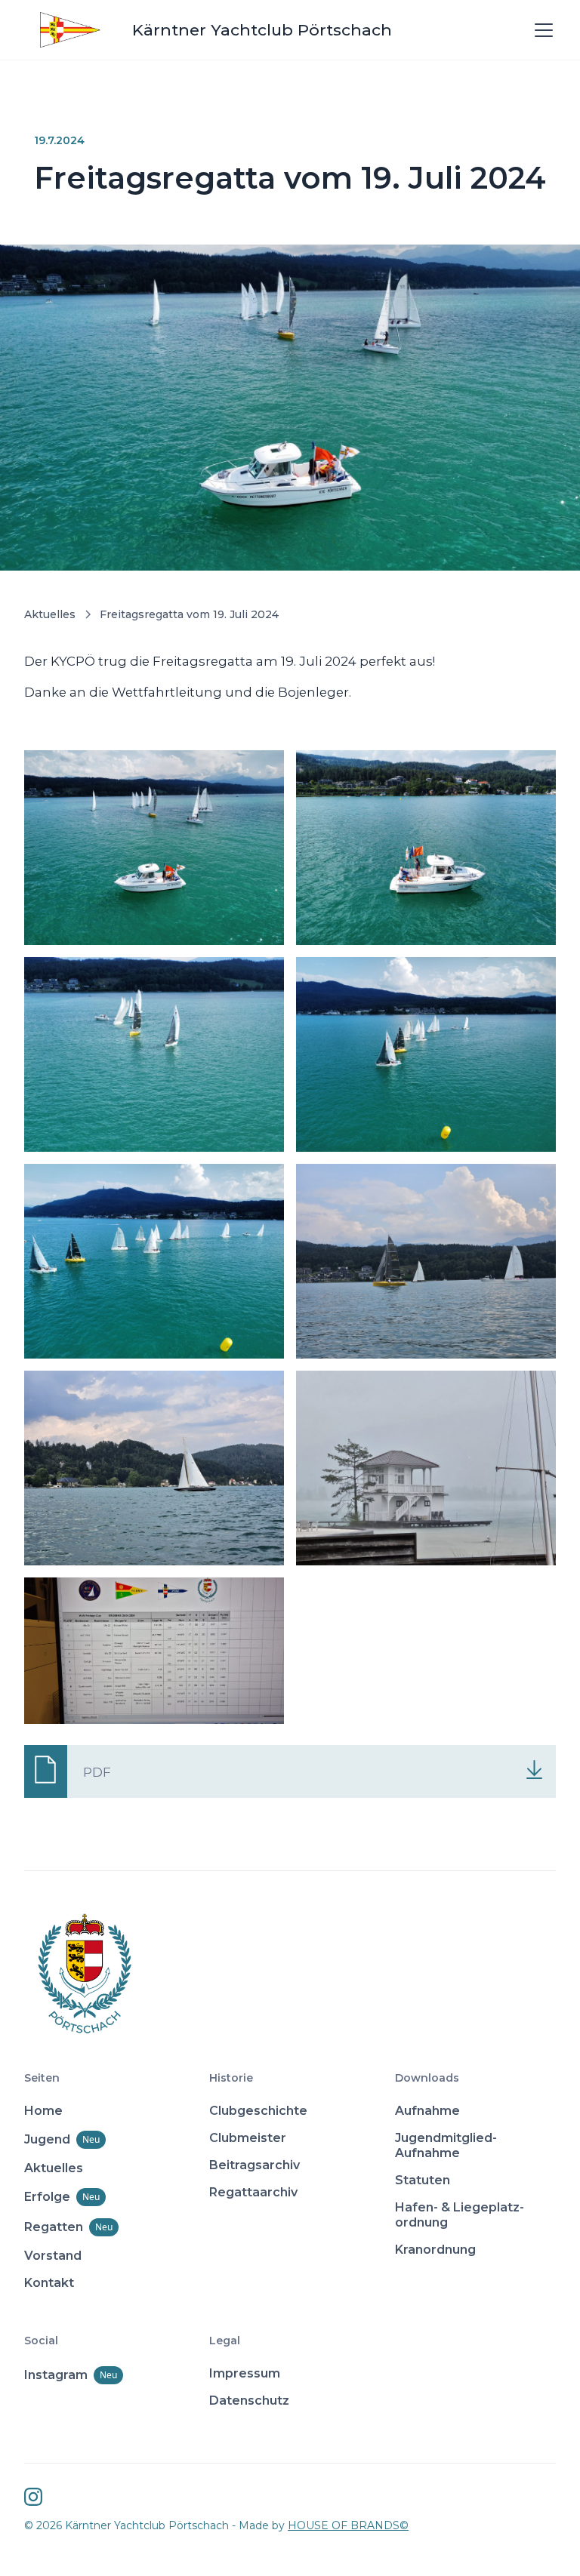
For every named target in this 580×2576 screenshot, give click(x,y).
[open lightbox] (154, 848)
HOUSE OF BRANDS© (348, 2525)
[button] (541, 30)
